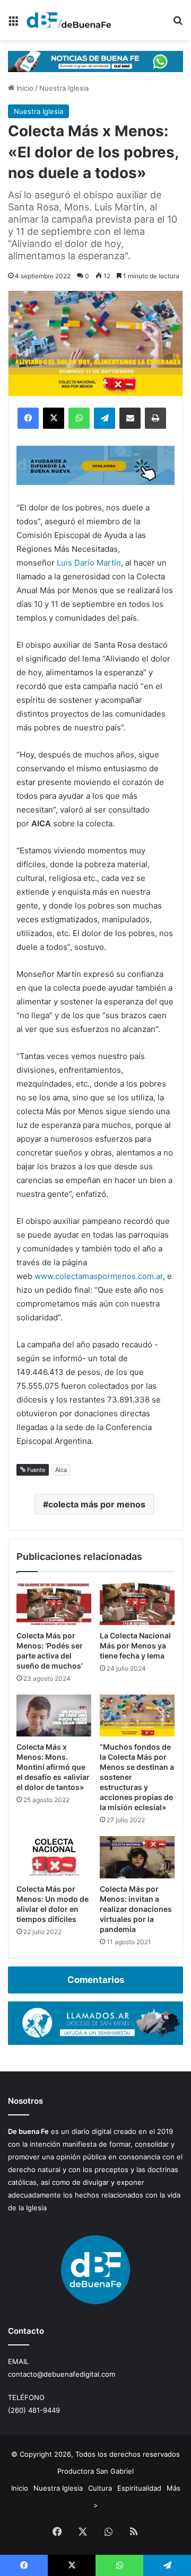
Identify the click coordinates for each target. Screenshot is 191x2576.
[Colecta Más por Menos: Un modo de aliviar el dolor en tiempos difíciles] (54, 1857)
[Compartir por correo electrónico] (130, 418)
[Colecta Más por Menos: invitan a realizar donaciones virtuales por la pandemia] (137, 1857)
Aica (61, 1470)
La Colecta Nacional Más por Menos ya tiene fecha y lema (135, 1646)
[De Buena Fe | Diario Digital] (69, 20)
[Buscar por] (178, 24)
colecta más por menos (97, 1504)
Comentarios (96, 1980)
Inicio (24, 88)
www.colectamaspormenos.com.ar (99, 1276)
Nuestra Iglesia (64, 88)
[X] (54, 418)
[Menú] (13, 24)
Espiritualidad (139, 2488)
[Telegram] (105, 418)
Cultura (100, 2488)
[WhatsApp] (79, 418)
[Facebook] (28, 418)
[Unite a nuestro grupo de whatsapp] (95, 60)
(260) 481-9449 (34, 2410)
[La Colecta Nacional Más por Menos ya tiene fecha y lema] (137, 1604)
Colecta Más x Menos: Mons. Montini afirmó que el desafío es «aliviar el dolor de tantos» (53, 1767)
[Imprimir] (155, 418)
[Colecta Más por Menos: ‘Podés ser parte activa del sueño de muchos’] (54, 1604)
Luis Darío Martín (89, 563)
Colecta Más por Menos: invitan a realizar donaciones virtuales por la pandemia (136, 1909)
